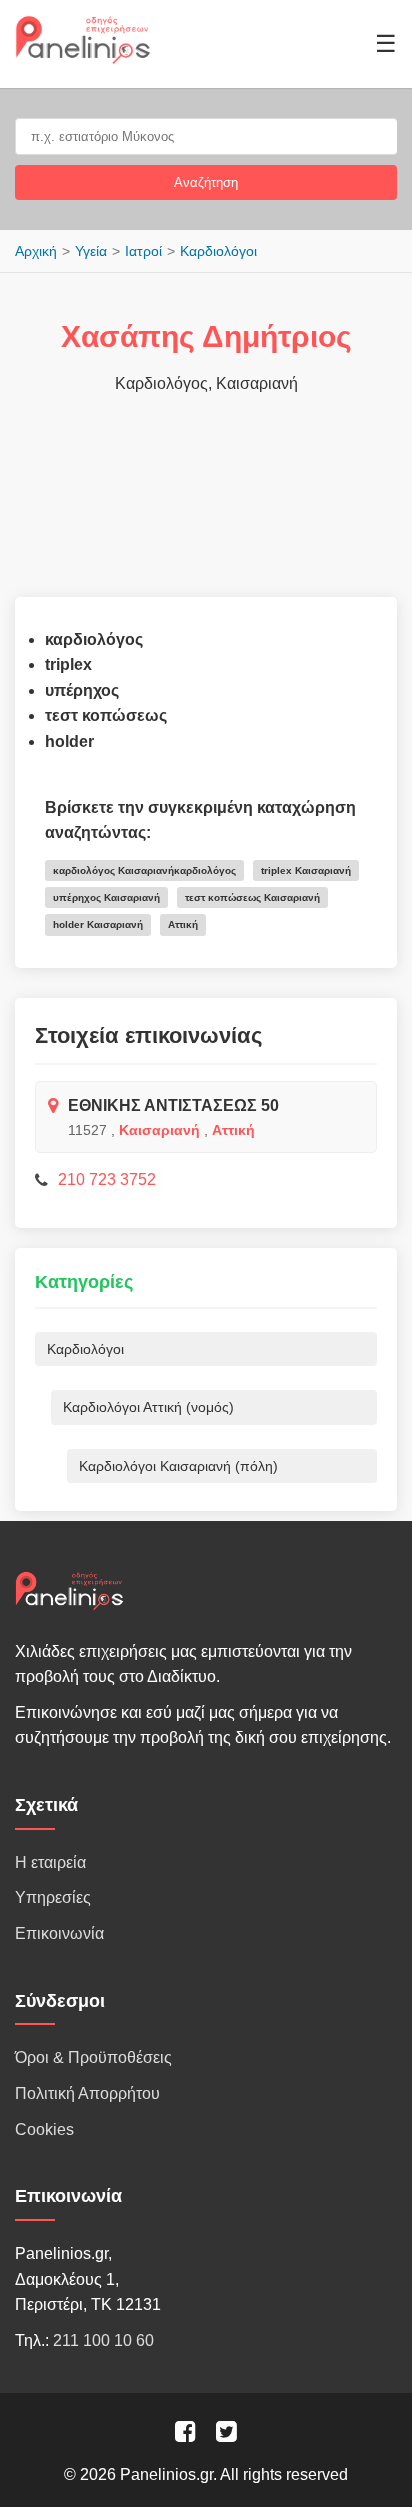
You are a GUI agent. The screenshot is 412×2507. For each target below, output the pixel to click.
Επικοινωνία (59, 1933)
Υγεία (91, 251)
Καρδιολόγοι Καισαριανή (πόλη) (178, 1466)
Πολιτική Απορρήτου (87, 2093)
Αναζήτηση (206, 182)
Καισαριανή (159, 1130)
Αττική (233, 1130)
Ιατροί (143, 251)
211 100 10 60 (103, 2340)
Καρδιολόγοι (218, 251)
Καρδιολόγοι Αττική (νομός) (148, 1407)
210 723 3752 (107, 1179)
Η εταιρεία (50, 1862)
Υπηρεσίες (53, 1897)
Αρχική (36, 251)
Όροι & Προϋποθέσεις (93, 2057)
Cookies (44, 2129)
